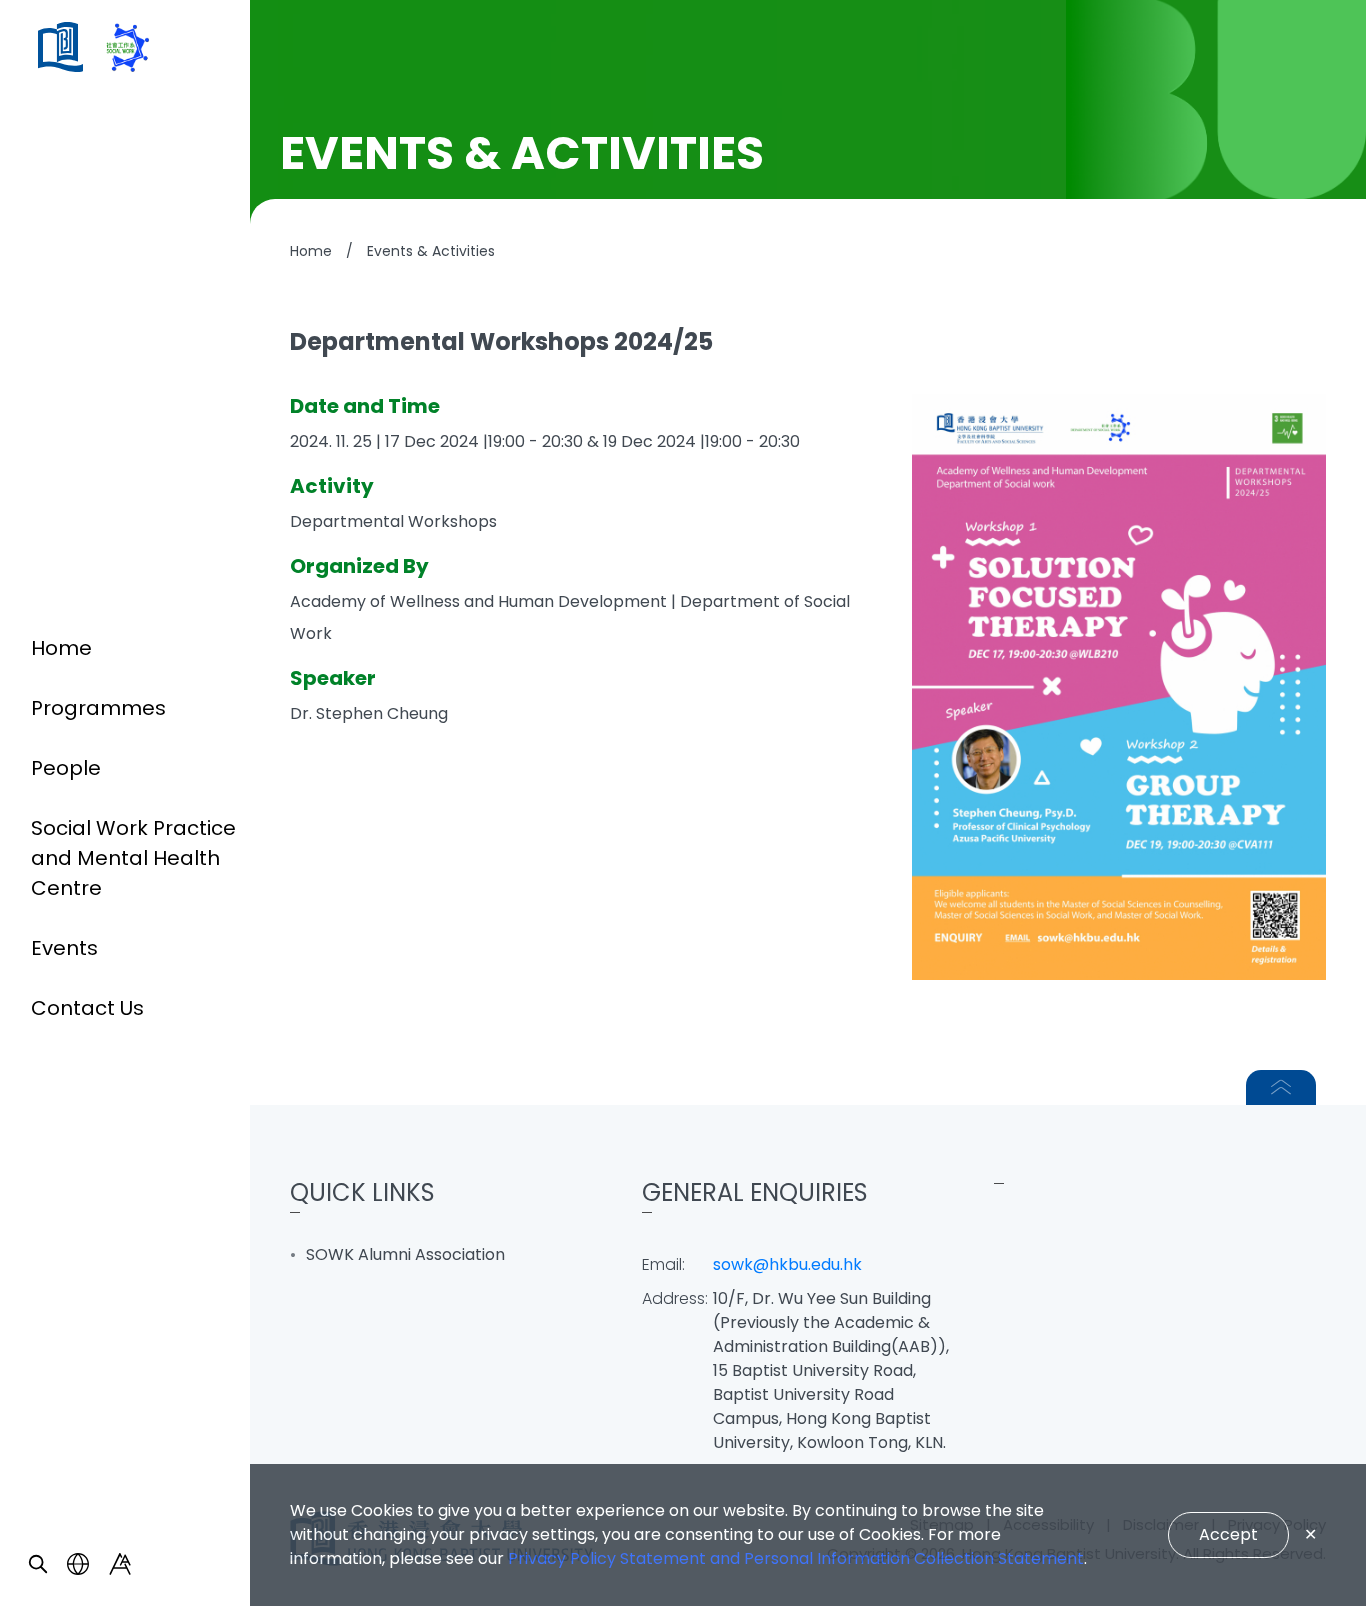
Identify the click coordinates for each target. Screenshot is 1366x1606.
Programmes (98, 708)
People (66, 768)
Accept (1228, 1534)
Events (64, 948)
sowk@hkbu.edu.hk (787, 1264)
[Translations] (78, 1564)
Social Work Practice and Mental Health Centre (133, 858)
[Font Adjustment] (120, 1564)
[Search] (38, 1564)
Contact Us (87, 1008)
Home (61, 648)
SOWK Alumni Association (405, 1254)
